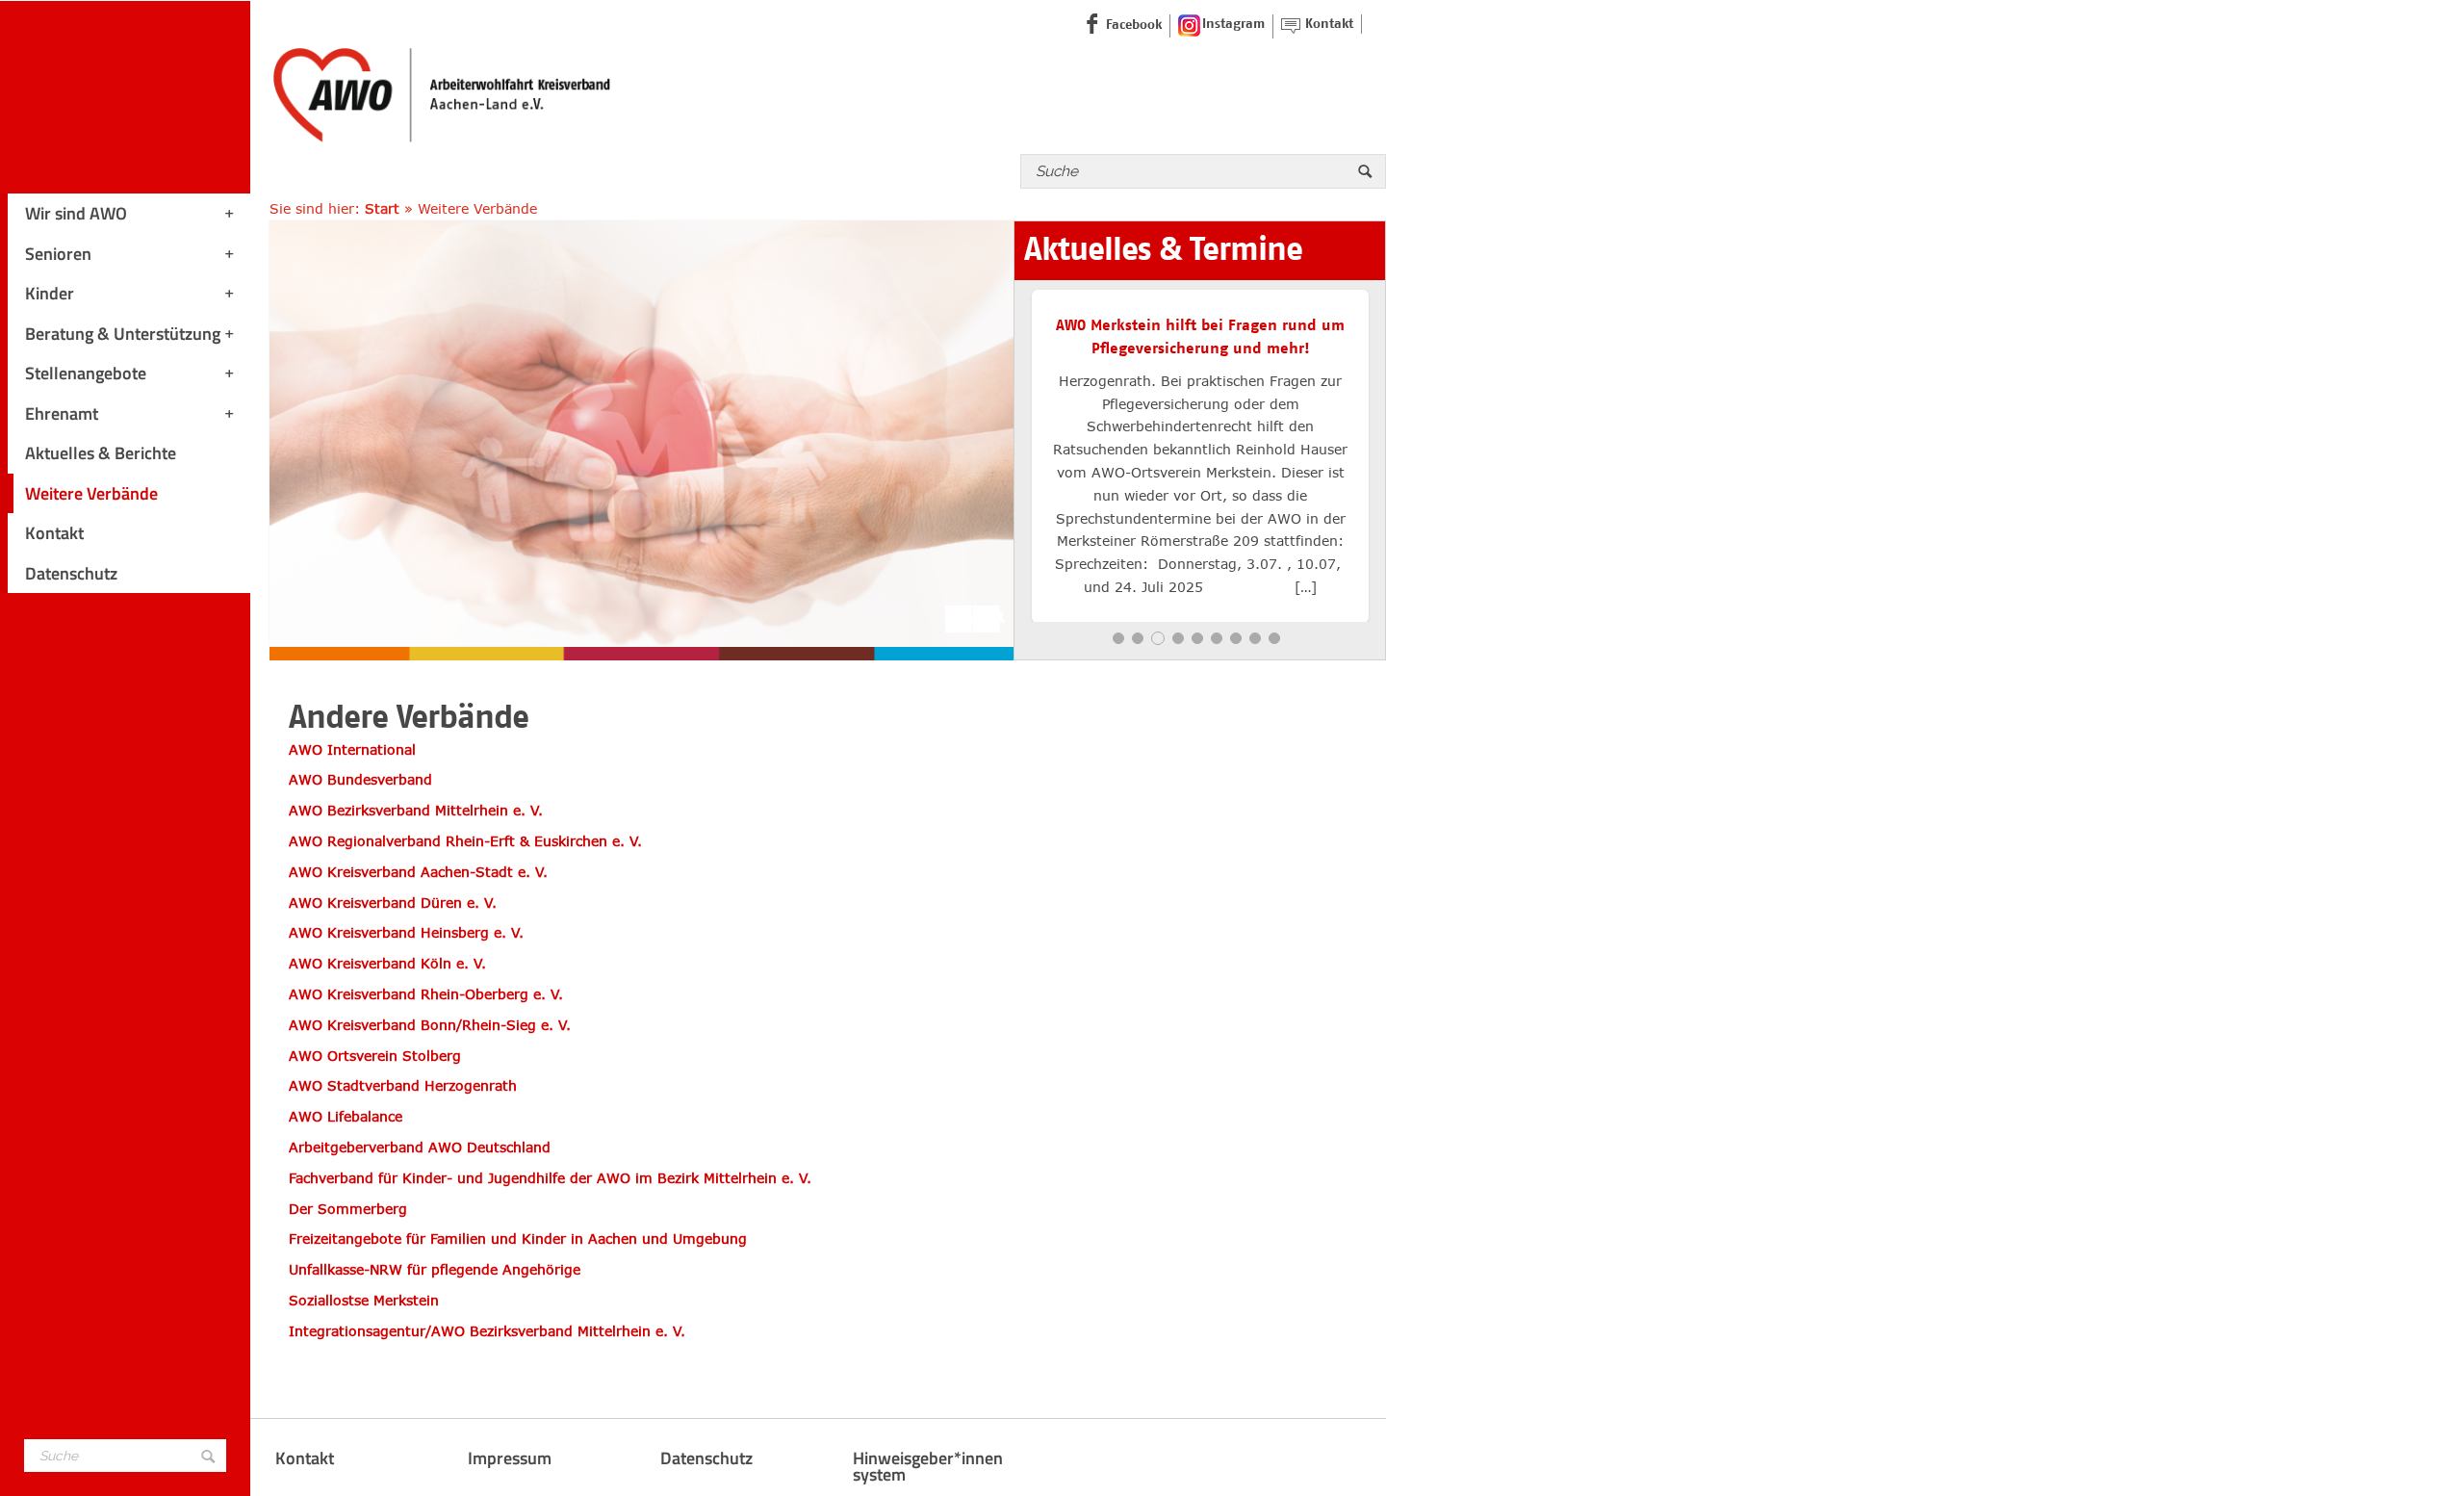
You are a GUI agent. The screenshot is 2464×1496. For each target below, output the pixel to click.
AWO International (352, 749)
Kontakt (54, 533)
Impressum (510, 1458)
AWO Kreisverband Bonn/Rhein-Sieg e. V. (430, 1025)
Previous (959, 617)
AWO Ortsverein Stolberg (375, 1056)
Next (987, 617)
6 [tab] (1217, 638)
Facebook (1134, 25)
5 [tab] (1197, 638)
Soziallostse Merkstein (364, 1300)
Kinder (50, 293)
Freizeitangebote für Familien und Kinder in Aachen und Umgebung (518, 1238)
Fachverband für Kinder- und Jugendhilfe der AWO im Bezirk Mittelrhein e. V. (550, 1178)
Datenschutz (71, 573)
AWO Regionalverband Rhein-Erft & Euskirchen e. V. (465, 841)
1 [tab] (1118, 638)
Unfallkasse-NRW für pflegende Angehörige (435, 1269)
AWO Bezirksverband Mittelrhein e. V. (416, 810)
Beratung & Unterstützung (123, 334)
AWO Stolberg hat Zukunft (1201, 325)
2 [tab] (1138, 638)
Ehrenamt (62, 413)
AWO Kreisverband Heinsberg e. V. (406, 932)
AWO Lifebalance (346, 1116)
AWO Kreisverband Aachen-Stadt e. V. (423, 872)
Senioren (58, 254)
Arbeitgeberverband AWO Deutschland (420, 1147)
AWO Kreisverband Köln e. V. (387, 963)
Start (382, 208)
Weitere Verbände (91, 493)
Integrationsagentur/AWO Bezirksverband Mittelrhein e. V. (487, 1331)
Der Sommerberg (348, 1209)
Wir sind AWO (76, 213)
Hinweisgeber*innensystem (928, 1467)
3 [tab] (1157, 638)
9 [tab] (1274, 638)
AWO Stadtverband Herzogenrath (403, 1085)
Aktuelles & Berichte (101, 453)
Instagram (1233, 24)
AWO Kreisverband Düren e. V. (393, 903)
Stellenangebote (86, 373)
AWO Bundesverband (360, 779)
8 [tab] (1255, 638)
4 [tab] (1177, 638)
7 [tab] (1236, 638)
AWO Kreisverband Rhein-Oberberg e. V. (426, 994)
